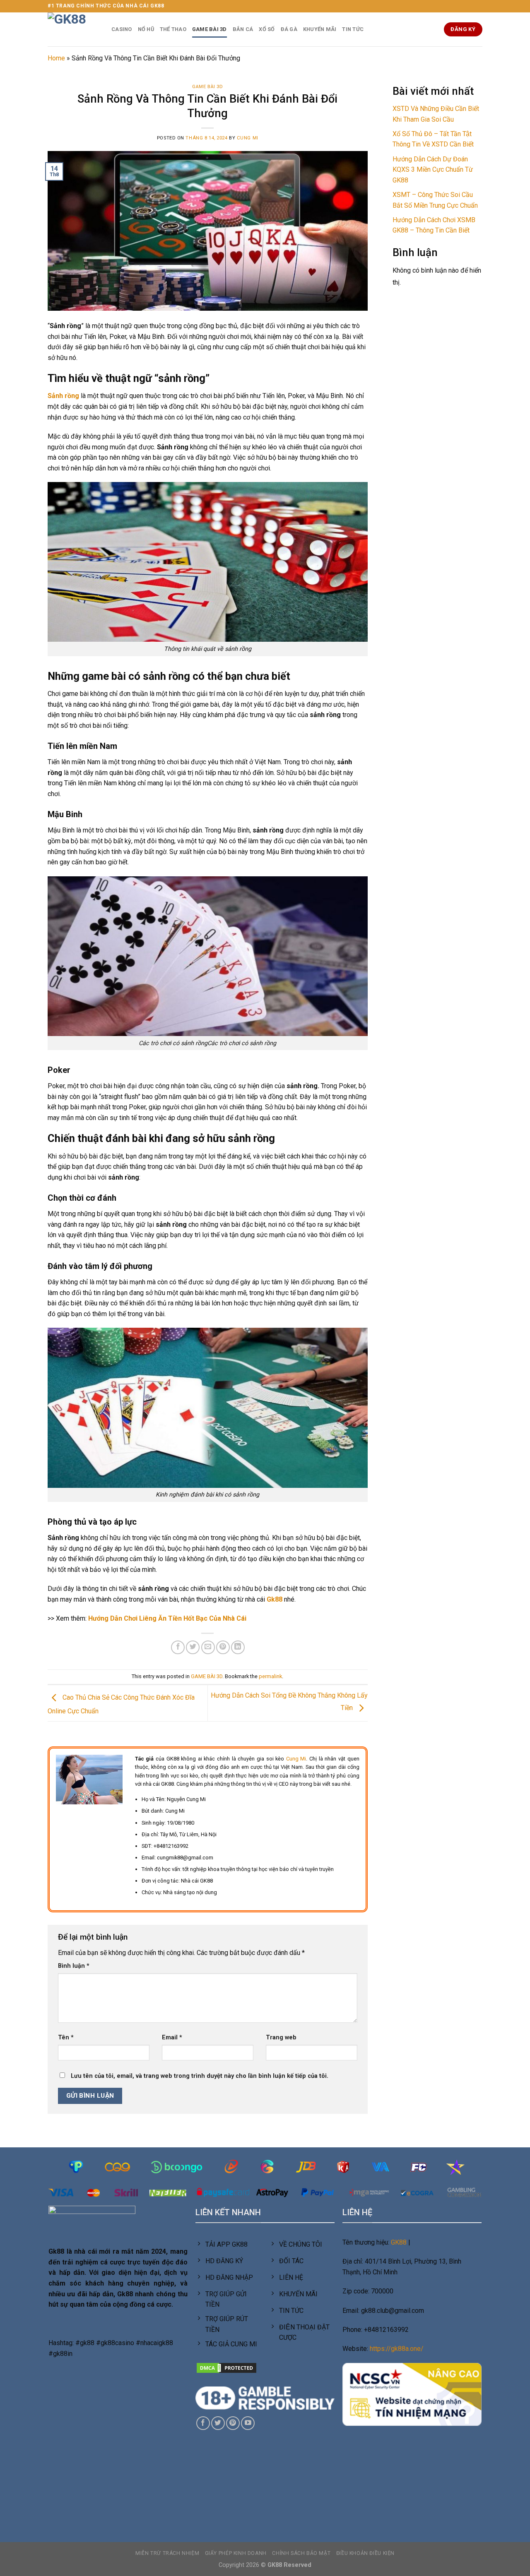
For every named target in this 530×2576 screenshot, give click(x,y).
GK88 (399, 2242)
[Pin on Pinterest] (223, 1647)
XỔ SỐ (267, 29)
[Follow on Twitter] (218, 2423)
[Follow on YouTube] (248, 2423)
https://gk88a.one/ (397, 2349)
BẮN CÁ (243, 29)
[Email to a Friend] (208, 1647)
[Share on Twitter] (193, 1647)
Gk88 (275, 1599)
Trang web (281, 2038)
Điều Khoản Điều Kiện (365, 2553)
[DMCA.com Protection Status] (226, 2367)
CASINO (122, 29)
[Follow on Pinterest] (233, 2423)
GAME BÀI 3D (210, 29)
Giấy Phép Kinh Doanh (236, 2553)
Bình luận (74, 1966)
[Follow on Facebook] (203, 2423)
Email (172, 2038)
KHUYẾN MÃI (320, 29)
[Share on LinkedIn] (238, 1647)
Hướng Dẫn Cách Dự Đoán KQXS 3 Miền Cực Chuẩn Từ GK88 (433, 170)
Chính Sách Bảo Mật (301, 2553)
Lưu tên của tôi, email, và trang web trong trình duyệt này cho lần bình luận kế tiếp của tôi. (200, 2076)
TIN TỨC (353, 29)
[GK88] (73, 29)
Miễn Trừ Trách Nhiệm (167, 2553)
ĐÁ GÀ (289, 29)
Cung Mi (248, 138)
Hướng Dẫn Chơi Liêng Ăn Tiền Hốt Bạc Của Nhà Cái (167, 1618)
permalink (270, 1676)
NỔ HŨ (146, 29)
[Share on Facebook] (178, 1647)
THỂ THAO (173, 29)
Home (56, 58)
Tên (66, 2038)
